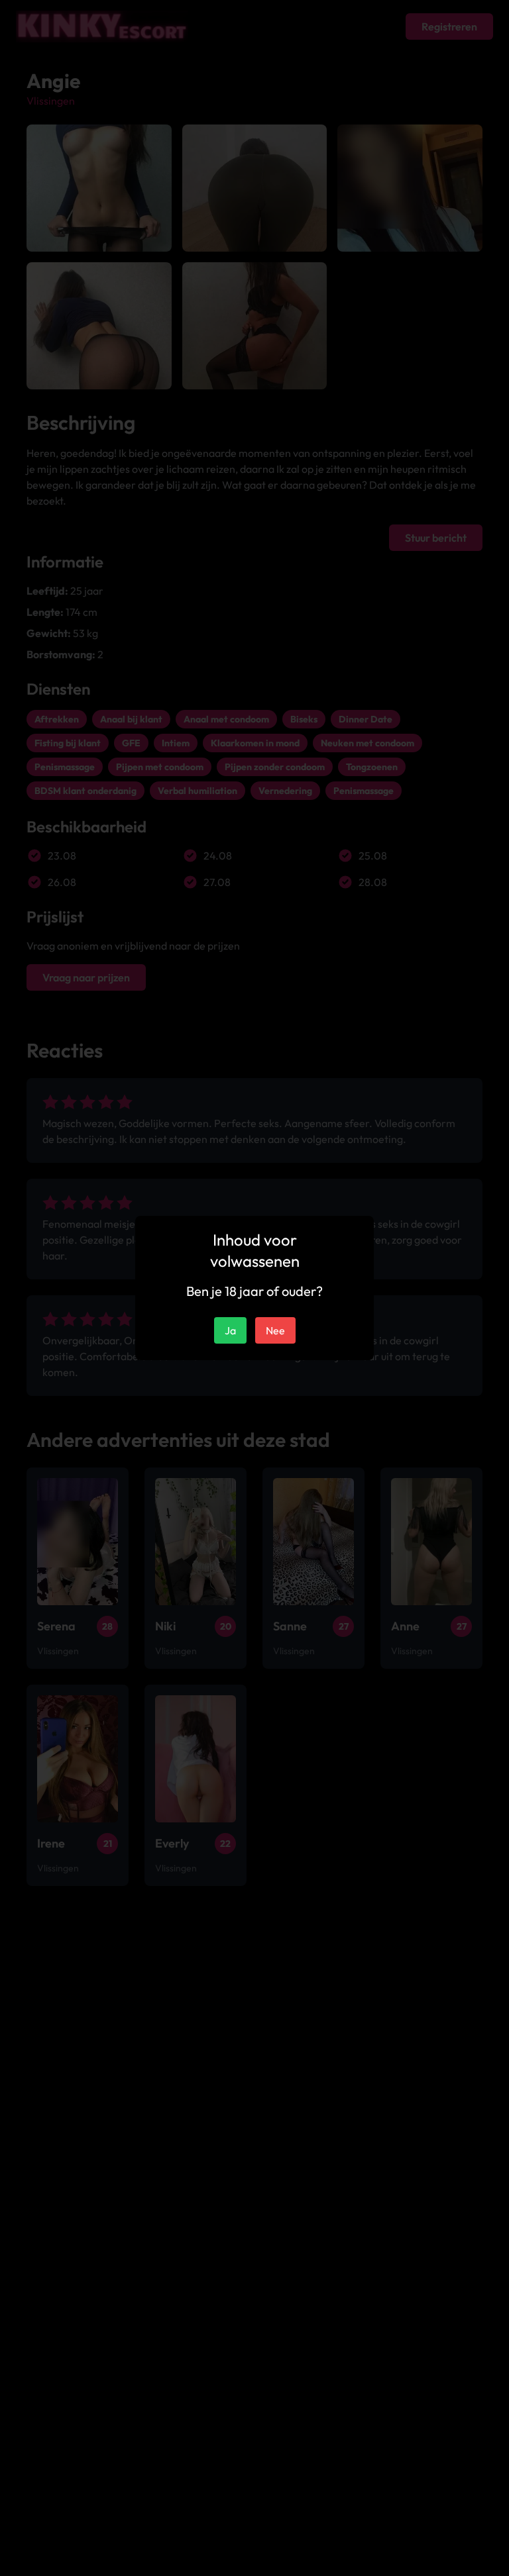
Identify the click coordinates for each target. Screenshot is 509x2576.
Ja (230, 1330)
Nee (275, 1330)
